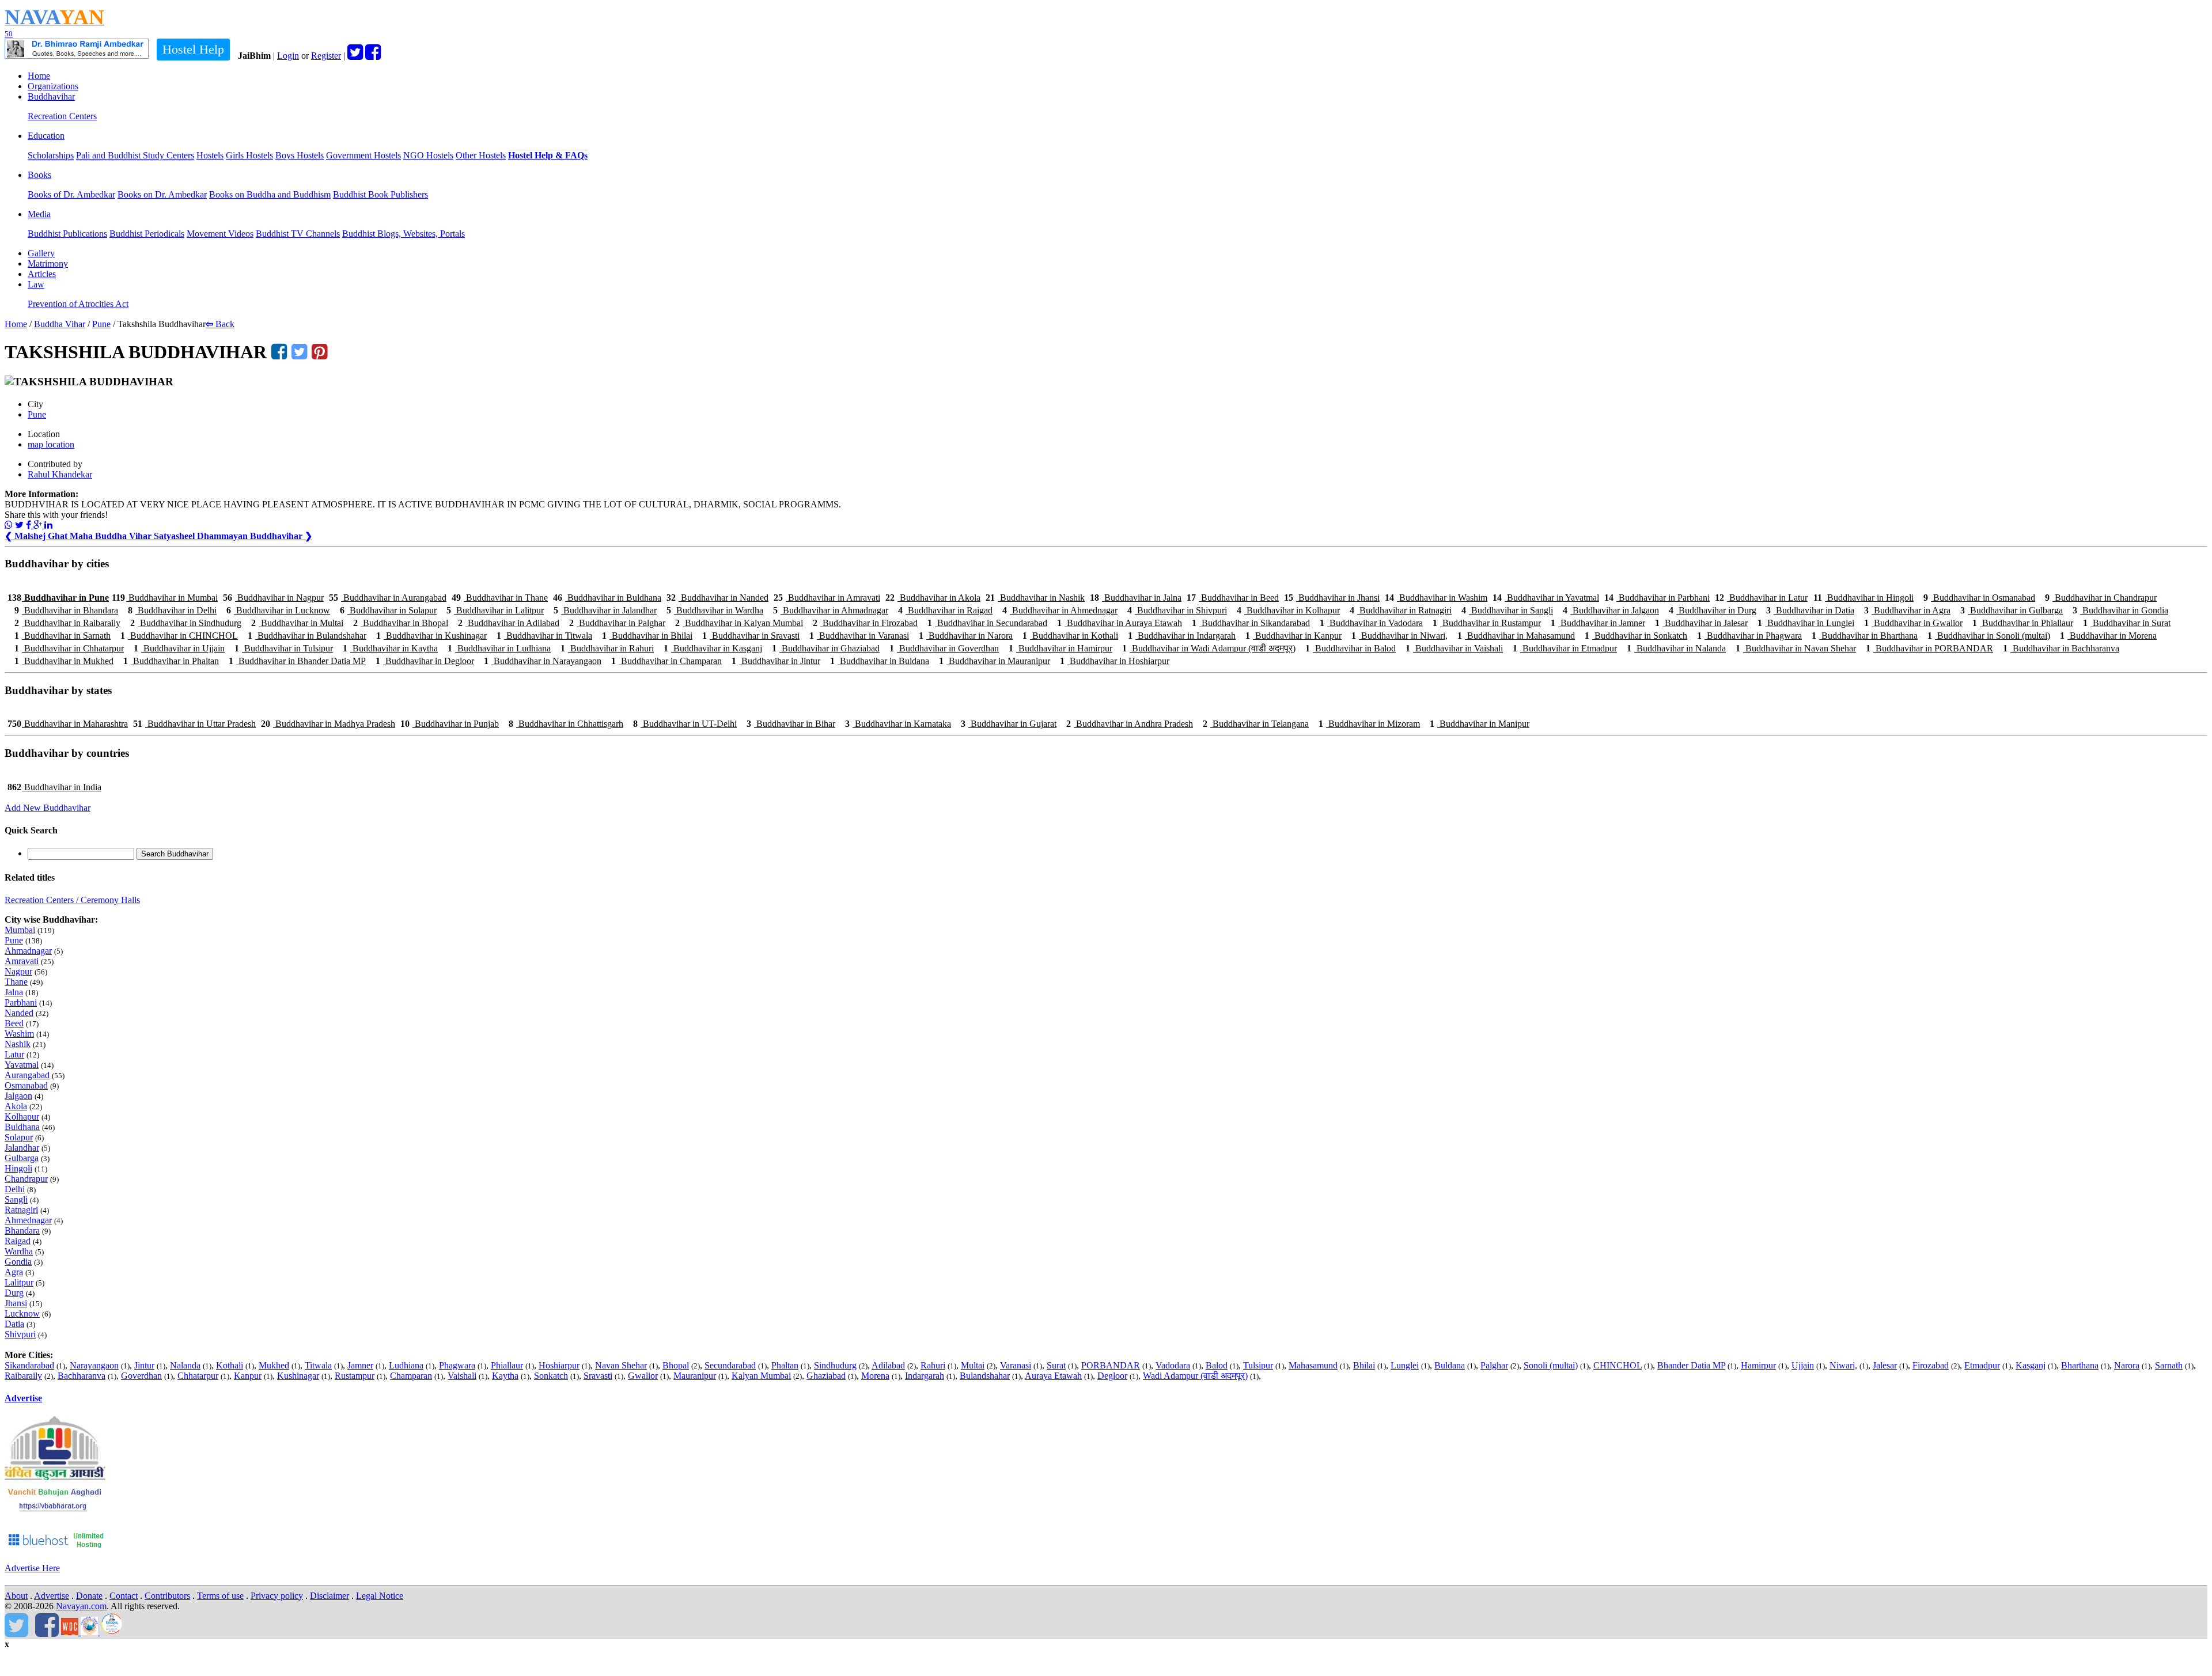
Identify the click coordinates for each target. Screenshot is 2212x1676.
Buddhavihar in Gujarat (1009, 724)
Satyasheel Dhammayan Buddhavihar (233, 536)
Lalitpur (19, 1282)
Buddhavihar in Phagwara (1749, 636)
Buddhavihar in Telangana (1256, 724)
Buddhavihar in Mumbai (165, 598)
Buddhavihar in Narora (966, 636)
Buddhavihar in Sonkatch (1636, 636)
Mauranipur (695, 1376)
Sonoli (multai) (1551, 1365)
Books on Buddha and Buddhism (270, 194)
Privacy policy (277, 1596)
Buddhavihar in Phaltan (171, 661)
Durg (14, 1293)
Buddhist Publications (67, 234)
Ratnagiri (21, 1210)
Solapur (19, 1137)
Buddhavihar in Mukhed (64, 661)
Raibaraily (23, 1376)
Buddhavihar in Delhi (172, 610)
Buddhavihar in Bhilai (647, 636)
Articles (42, 274)
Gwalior (643, 1376)
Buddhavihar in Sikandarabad (1251, 623)
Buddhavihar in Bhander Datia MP (297, 661)
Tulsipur (1258, 1365)
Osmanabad (26, 1085)
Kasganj (2031, 1365)
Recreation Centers (62, 116)
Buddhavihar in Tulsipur (284, 648)
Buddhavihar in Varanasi (859, 636)
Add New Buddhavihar (48, 808)
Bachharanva (82, 1376)
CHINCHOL (1618, 1365)
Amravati (22, 961)
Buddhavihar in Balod (1351, 648)
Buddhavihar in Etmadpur (1565, 648)
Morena (875, 1376)
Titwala (318, 1365)
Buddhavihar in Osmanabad (1979, 598)
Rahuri (933, 1365)
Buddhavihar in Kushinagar (431, 636)
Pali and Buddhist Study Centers (135, 155)
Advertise (23, 1398)
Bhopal (676, 1365)
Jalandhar (22, 1148)
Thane (16, 982)
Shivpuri (20, 1334)
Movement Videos (220, 234)
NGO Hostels (428, 155)
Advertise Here (32, 1568)
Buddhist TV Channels (298, 234)
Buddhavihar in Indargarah (1182, 636)
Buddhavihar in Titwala (544, 636)
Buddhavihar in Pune (58, 598)
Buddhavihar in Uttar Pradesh (194, 724)
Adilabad (888, 1365)
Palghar (1494, 1365)
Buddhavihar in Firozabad (865, 623)
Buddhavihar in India (54, 787)
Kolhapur (22, 1116)
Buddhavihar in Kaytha (390, 648)
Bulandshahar (985, 1376)
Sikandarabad (29, 1365)
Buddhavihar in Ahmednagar (1060, 610)
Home (39, 76)
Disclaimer (329, 1596)
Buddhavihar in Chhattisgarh (566, 724)
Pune (101, 324)
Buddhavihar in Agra (1907, 610)
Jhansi (16, 1303)
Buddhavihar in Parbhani (1657, 598)
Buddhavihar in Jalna (1136, 598)
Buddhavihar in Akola (933, 598)
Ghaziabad (826, 1376)
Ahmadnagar (28, 951)
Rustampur (355, 1376)
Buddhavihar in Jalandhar (605, 610)
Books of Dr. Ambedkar (71, 194)
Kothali (230, 1365)
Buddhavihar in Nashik (1035, 598)
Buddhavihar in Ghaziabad (826, 648)
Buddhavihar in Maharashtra (68, 724)
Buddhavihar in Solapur (388, 610)
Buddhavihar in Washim (1436, 598)
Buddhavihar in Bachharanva (2061, 648)
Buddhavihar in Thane (500, 598)
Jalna (14, 992)
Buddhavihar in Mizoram (1369, 724)
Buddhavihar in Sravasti (751, 636)
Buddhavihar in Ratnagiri (1401, 610)
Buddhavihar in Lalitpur (495, 610)
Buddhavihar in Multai (297, 623)
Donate (89, 1596)
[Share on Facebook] (30, 525)
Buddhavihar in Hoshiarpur (1115, 661)
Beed (14, 1023)
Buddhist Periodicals (147, 234)
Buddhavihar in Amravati (827, 598)
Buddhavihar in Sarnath (63, 636)
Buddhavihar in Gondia (2120, 610)
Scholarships (51, 155)
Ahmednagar (28, 1220)
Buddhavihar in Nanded (717, 598)
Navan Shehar (621, 1365)
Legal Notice (380, 1596)
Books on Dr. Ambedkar (162, 194)
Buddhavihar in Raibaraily (67, 623)
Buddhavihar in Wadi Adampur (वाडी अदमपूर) (1209, 648)
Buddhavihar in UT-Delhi (685, 724)
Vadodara (1173, 1365)
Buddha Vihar (60, 324)
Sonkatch (551, 1376)
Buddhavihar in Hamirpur (1060, 648)
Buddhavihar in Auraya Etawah (1120, 623)
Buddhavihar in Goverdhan (944, 648)
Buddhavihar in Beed (1233, 598)
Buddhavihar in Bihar (791, 724)
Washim (19, 1034)
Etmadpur (1982, 1365)
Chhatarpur (198, 1376)
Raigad (18, 1241)
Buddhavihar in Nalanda (1676, 648)
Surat (1056, 1365)
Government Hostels (363, 155)
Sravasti (598, 1376)
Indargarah (925, 1376)
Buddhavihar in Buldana (880, 661)
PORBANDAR (1111, 1365)
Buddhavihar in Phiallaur (2023, 623)
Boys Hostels (300, 155)
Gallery (41, 253)
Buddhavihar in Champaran (666, 661)
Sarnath (2169, 1365)
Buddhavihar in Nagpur (273, 598)
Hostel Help (193, 49)
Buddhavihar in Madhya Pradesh (328, 724)
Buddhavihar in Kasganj (713, 648)
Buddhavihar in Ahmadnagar (831, 610)
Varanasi (1016, 1365)
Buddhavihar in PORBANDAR (1929, 648)
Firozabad (1931, 1365)
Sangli (16, 1199)
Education (46, 136)
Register (326, 56)
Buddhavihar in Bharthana (1865, 636)
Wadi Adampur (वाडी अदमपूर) (1195, 1376)
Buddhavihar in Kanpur (1294, 636)
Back (220, 324)
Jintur (144, 1365)
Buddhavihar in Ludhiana (499, 648)
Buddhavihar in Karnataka (898, 724)
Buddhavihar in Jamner (1598, 623)
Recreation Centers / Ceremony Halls (72, 900)
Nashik (18, 1044)
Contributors (167, 1596)
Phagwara (457, 1365)
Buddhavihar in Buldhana (607, 598)
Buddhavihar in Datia (1810, 610)
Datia (14, 1324)
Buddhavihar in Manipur (1480, 724)
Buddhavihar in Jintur (776, 661)
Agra (14, 1272)
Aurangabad (27, 1075)
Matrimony (48, 263)
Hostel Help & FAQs (548, 155)
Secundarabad (730, 1365)
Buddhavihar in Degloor (425, 661)
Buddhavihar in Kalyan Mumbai (739, 623)
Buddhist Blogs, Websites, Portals (404, 234)
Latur (14, 1054)
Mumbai (20, 930)
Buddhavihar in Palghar (617, 623)
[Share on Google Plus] (39, 525)
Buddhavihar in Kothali (1070, 636)
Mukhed (274, 1365)
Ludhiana (406, 1365)
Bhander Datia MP (1691, 1365)
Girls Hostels (249, 155)
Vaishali (462, 1376)
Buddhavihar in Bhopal (401, 623)
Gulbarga (22, 1158)
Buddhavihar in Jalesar (1701, 623)
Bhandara (22, 1231)
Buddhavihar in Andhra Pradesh (1130, 724)
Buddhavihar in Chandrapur (2101, 598)
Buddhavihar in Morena (2108, 636)
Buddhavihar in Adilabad (509, 623)
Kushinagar (298, 1376)
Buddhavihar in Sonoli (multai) (1989, 636)
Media (39, 214)
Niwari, (1843, 1365)
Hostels (210, 155)
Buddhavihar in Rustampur (1487, 623)
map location (51, 444)
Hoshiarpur (559, 1365)
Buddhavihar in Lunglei (1806, 623)
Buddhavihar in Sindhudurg (186, 623)
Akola (16, 1106)
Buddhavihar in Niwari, (1399, 636)
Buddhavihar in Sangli (1507, 610)
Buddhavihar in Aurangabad (388, 598)
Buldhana (22, 1127)
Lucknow (22, 1313)
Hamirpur (1758, 1365)
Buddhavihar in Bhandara (66, 610)
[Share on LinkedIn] (48, 525)
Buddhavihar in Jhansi (1332, 598)
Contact (124, 1596)
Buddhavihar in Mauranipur (995, 661)
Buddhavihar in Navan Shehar (1796, 648)
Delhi (15, 1189)
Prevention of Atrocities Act (78, 304)
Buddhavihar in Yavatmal (1546, 598)
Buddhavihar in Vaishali (1454, 648)
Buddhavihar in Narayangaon (543, 661)
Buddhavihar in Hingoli (1863, 598)
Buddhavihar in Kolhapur (1288, 610)
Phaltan (785, 1365)
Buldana (1450, 1365)
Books (39, 175)
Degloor (1112, 1376)
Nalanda (185, 1365)
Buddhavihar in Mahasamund (1516, 636)
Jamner (360, 1365)
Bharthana (2080, 1365)
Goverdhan (141, 1376)
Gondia (18, 1262)
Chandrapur (26, 1179)
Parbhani (21, 1002)
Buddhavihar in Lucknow (278, 610)
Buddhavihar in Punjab (450, 724)
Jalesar (1885, 1365)
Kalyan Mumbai (761, 1376)
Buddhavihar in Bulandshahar (307, 636)
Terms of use (220, 1596)
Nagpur (18, 971)
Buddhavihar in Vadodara (1371, 623)
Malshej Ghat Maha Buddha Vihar (79, 536)
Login (288, 56)
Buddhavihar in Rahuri (607, 648)
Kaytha (505, 1376)
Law (36, 284)
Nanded (19, 1013)
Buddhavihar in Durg (1713, 610)
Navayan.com (81, 1606)
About (16, 1596)
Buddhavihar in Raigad (945, 610)
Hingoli (18, 1168)
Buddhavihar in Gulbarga (2012, 610)
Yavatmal (22, 1065)
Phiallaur (507, 1365)
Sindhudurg (835, 1365)
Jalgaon (18, 1096)
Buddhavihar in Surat (2127, 623)
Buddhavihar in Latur (1761, 598)
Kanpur (248, 1376)
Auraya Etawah (1053, 1376)
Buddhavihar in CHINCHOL (179, 636)
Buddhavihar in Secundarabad (987, 623)
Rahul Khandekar (60, 474)
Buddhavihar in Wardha (715, 610)
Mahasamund (1313, 1365)
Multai (973, 1365)
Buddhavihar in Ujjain (179, 648)
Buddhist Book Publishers (380, 194)
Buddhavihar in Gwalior (1913, 623)
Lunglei (1405, 1365)
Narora (2127, 1365)
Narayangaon (94, 1365)
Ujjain (1803, 1365)
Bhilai (1364, 1365)
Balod (1217, 1365)
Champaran (411, 1376)
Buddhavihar (51, 96)
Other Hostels (481, 155)
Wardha (19, 1251)
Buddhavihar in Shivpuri (1177, 610)
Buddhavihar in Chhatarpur (69, 648)
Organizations (53, 86)
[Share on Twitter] (19, 525)
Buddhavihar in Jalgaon (1611, 610)
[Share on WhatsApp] (9, 525)
